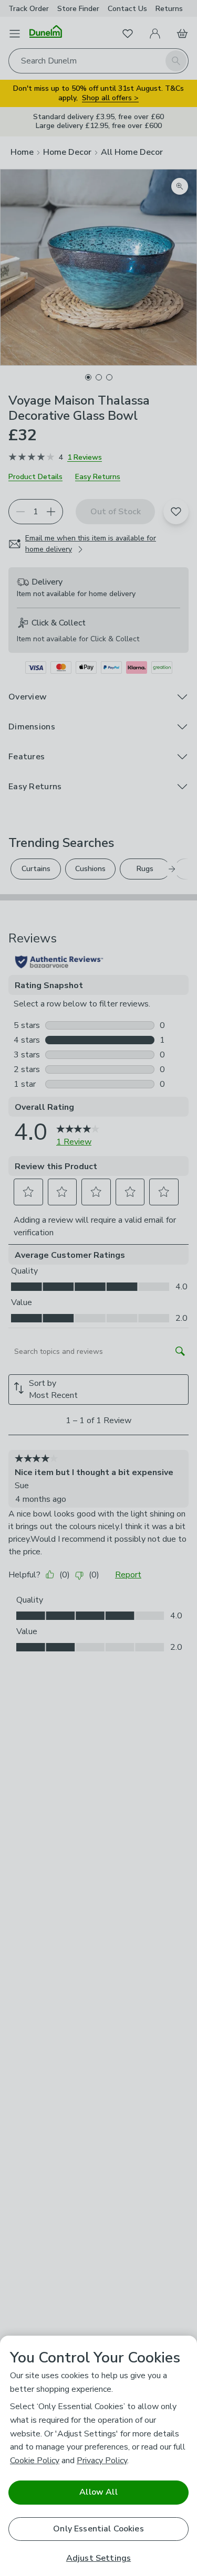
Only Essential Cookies (98, 2529)
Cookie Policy (35, 2461)
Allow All (98, 2492)
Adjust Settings (98, 2558)
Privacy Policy (102, 2461)
